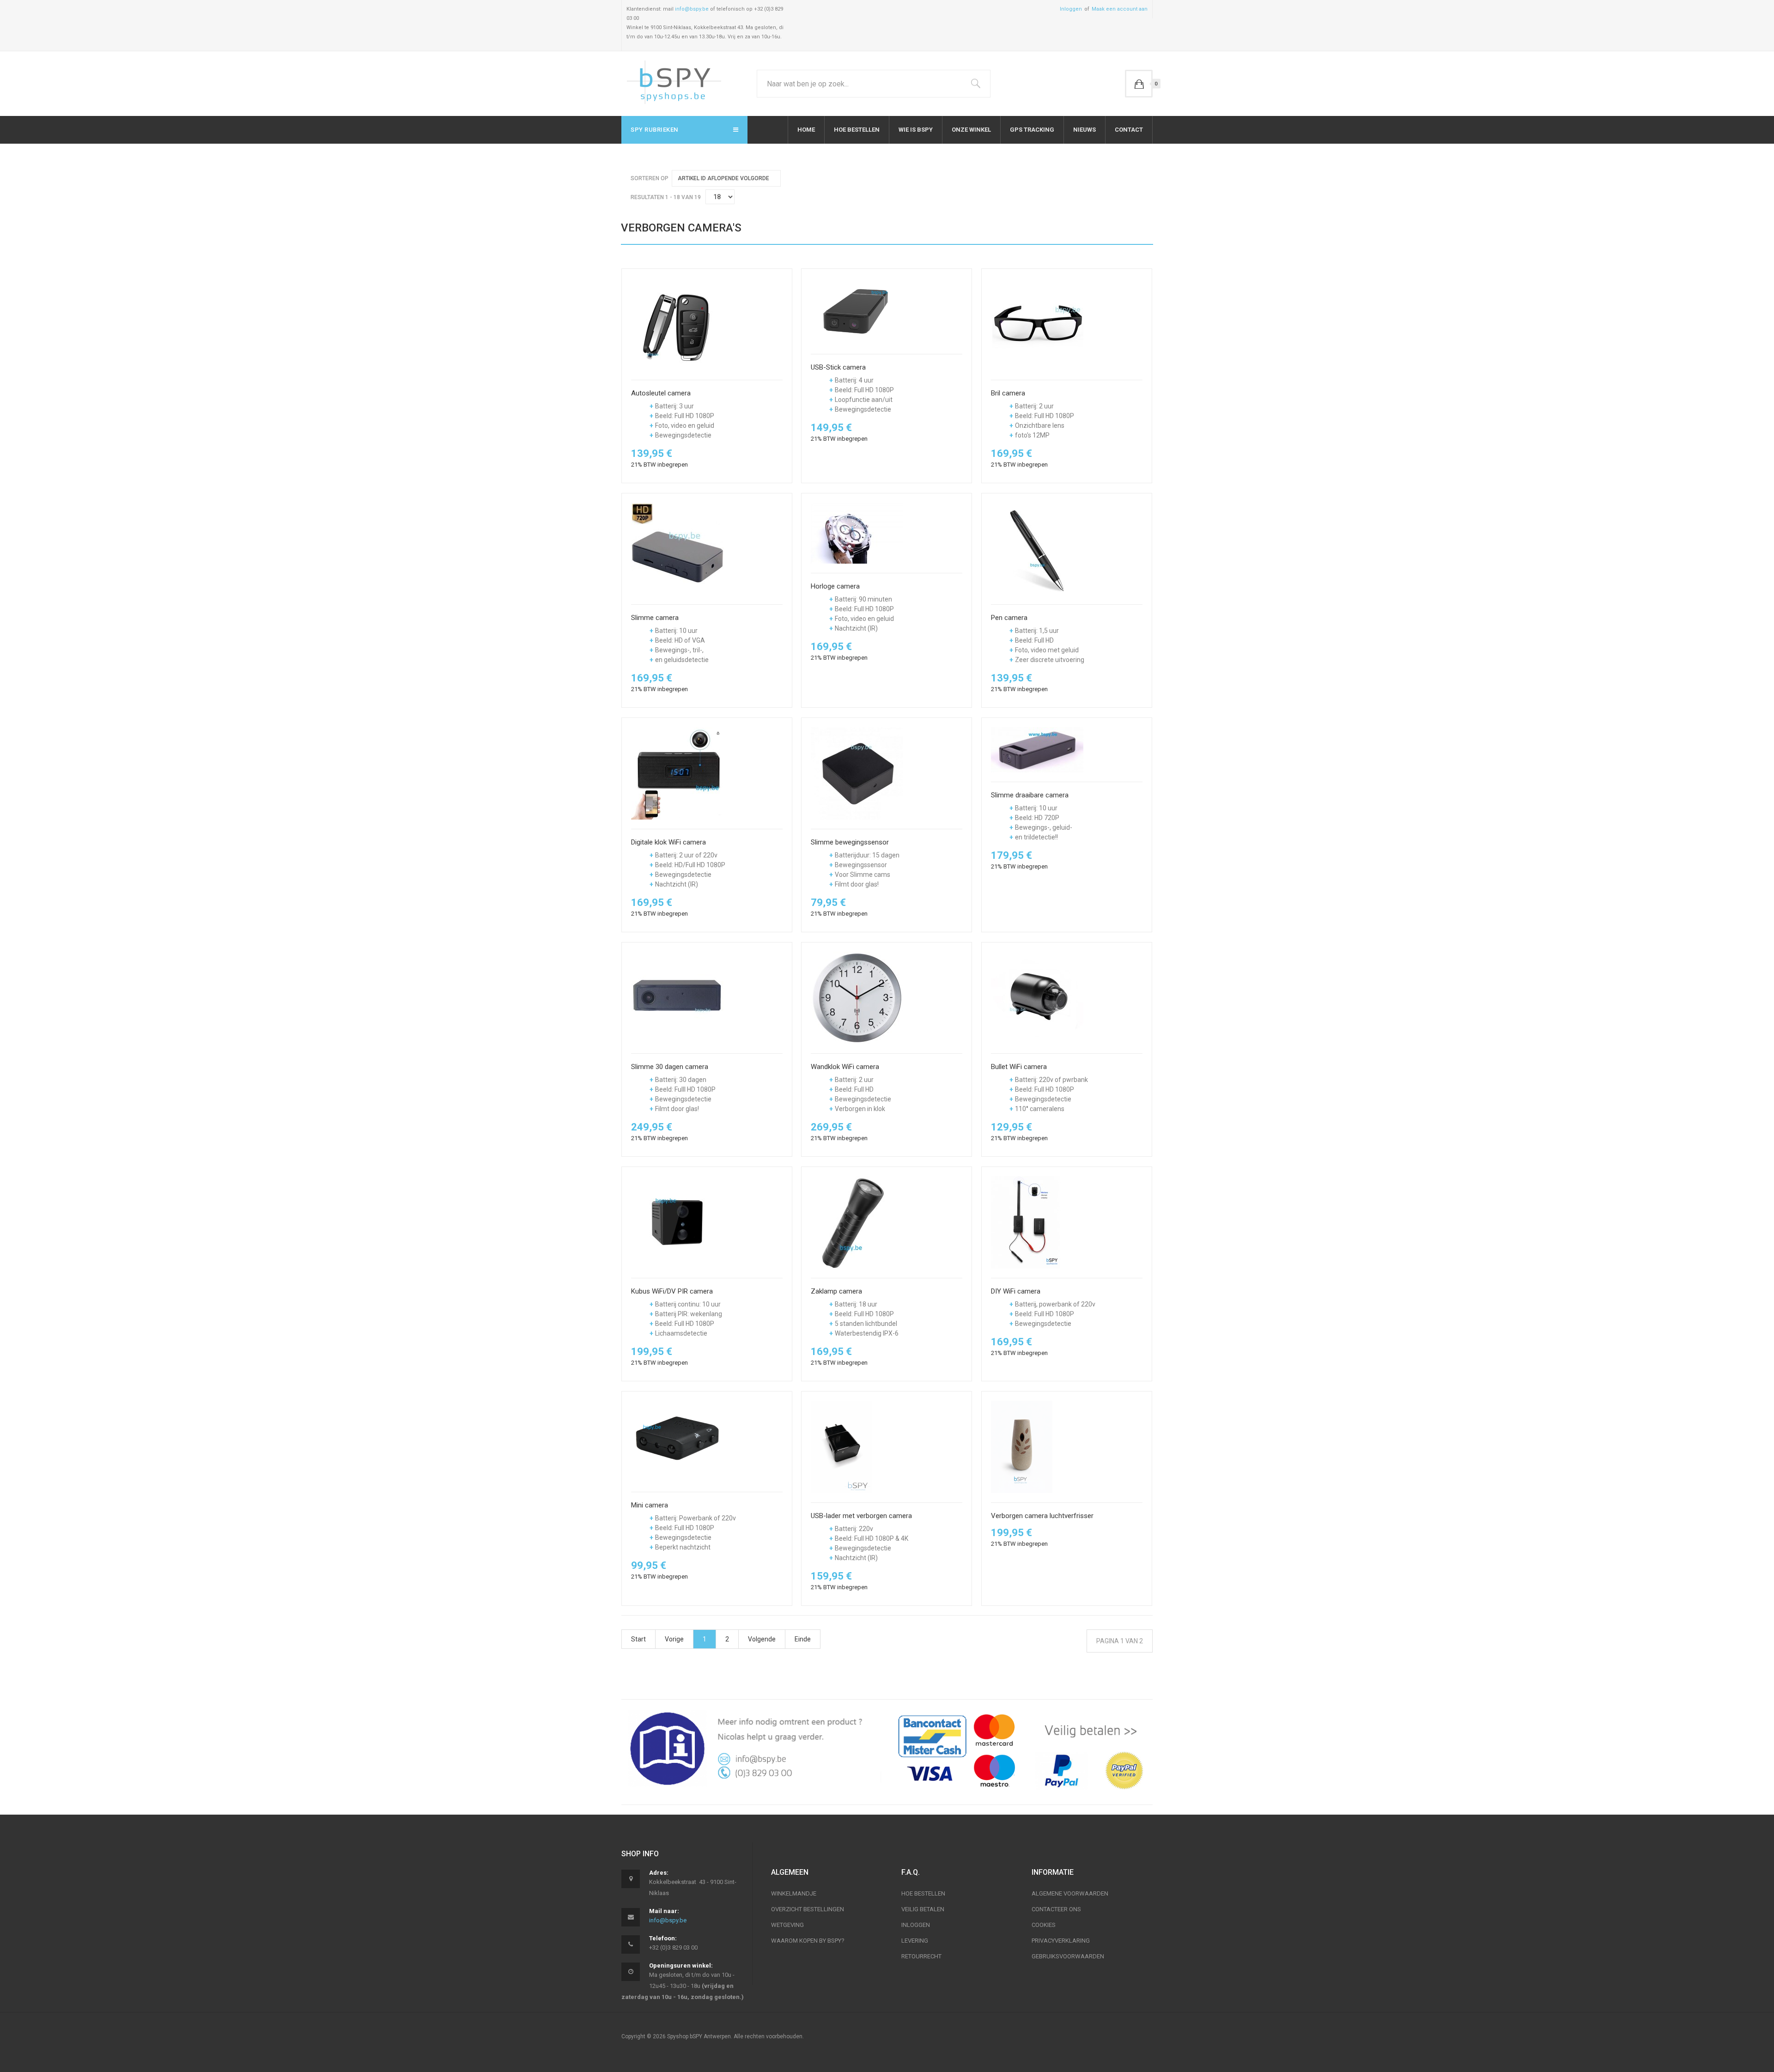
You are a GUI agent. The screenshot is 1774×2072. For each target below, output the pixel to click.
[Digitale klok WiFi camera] (677, 773)
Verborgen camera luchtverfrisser (1042, 1516)
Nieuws (1084, 130)
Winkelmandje (794, 1893)
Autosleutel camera (661, 393)
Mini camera (650, 1505)
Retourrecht (921, 1956)
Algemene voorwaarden (1070, 1893)
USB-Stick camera (838, 368)
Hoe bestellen (857, 130)
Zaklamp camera (836, 1291)
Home (806, 130)
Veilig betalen (923, 1909)
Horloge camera (835, 586)
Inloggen (1071, 9)
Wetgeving (787, 1925)
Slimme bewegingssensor (850, 842)
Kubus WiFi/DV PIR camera (672, 1291)
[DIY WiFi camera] (1026, 1222)
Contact (1129, 130)
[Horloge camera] (857, 533)
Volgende (762, 1639)
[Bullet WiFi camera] (1037, 997)
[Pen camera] (1037, 548)
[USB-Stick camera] (857, 311)
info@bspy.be (692, 9)
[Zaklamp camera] (856, 1222)
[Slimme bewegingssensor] (857, 773)
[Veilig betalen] (1022, 1752)
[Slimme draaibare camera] (1037, 749)
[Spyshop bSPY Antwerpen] (674, 84)
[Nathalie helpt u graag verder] (752, 1748)
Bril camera (1008, 393)
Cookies (1044, 1925)
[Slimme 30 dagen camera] (677, 997)
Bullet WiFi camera (1019, 1067)
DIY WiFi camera (1016, 1291)
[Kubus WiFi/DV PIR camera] (677, 1222)
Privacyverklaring (1061, 1941)
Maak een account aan (1120, 9)
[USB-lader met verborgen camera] (841, 1446)
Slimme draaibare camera (1030, 795)
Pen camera (1009, 618)
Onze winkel (971, 130)
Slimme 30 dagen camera (670, 1067)
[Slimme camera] (677, 548)
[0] (1139, 84)
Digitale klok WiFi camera (668, 842)
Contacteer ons (1056, 1909)
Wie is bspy (916, 130)
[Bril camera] (1037, 324)
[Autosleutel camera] (677, 324)
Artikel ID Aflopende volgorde (723, 178)
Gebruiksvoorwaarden (1068, 1956)
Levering (915, 1941)
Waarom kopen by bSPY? (808, 1941)
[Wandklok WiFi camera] (857, 997)
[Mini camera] (677, 1441)
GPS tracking (1032, 130)
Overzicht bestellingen (808, 1909)
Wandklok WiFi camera (845, 1067)
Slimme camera (655, 618)
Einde (803, 1639)
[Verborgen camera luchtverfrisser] (1022, 1446)
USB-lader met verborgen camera (861, 1516)
